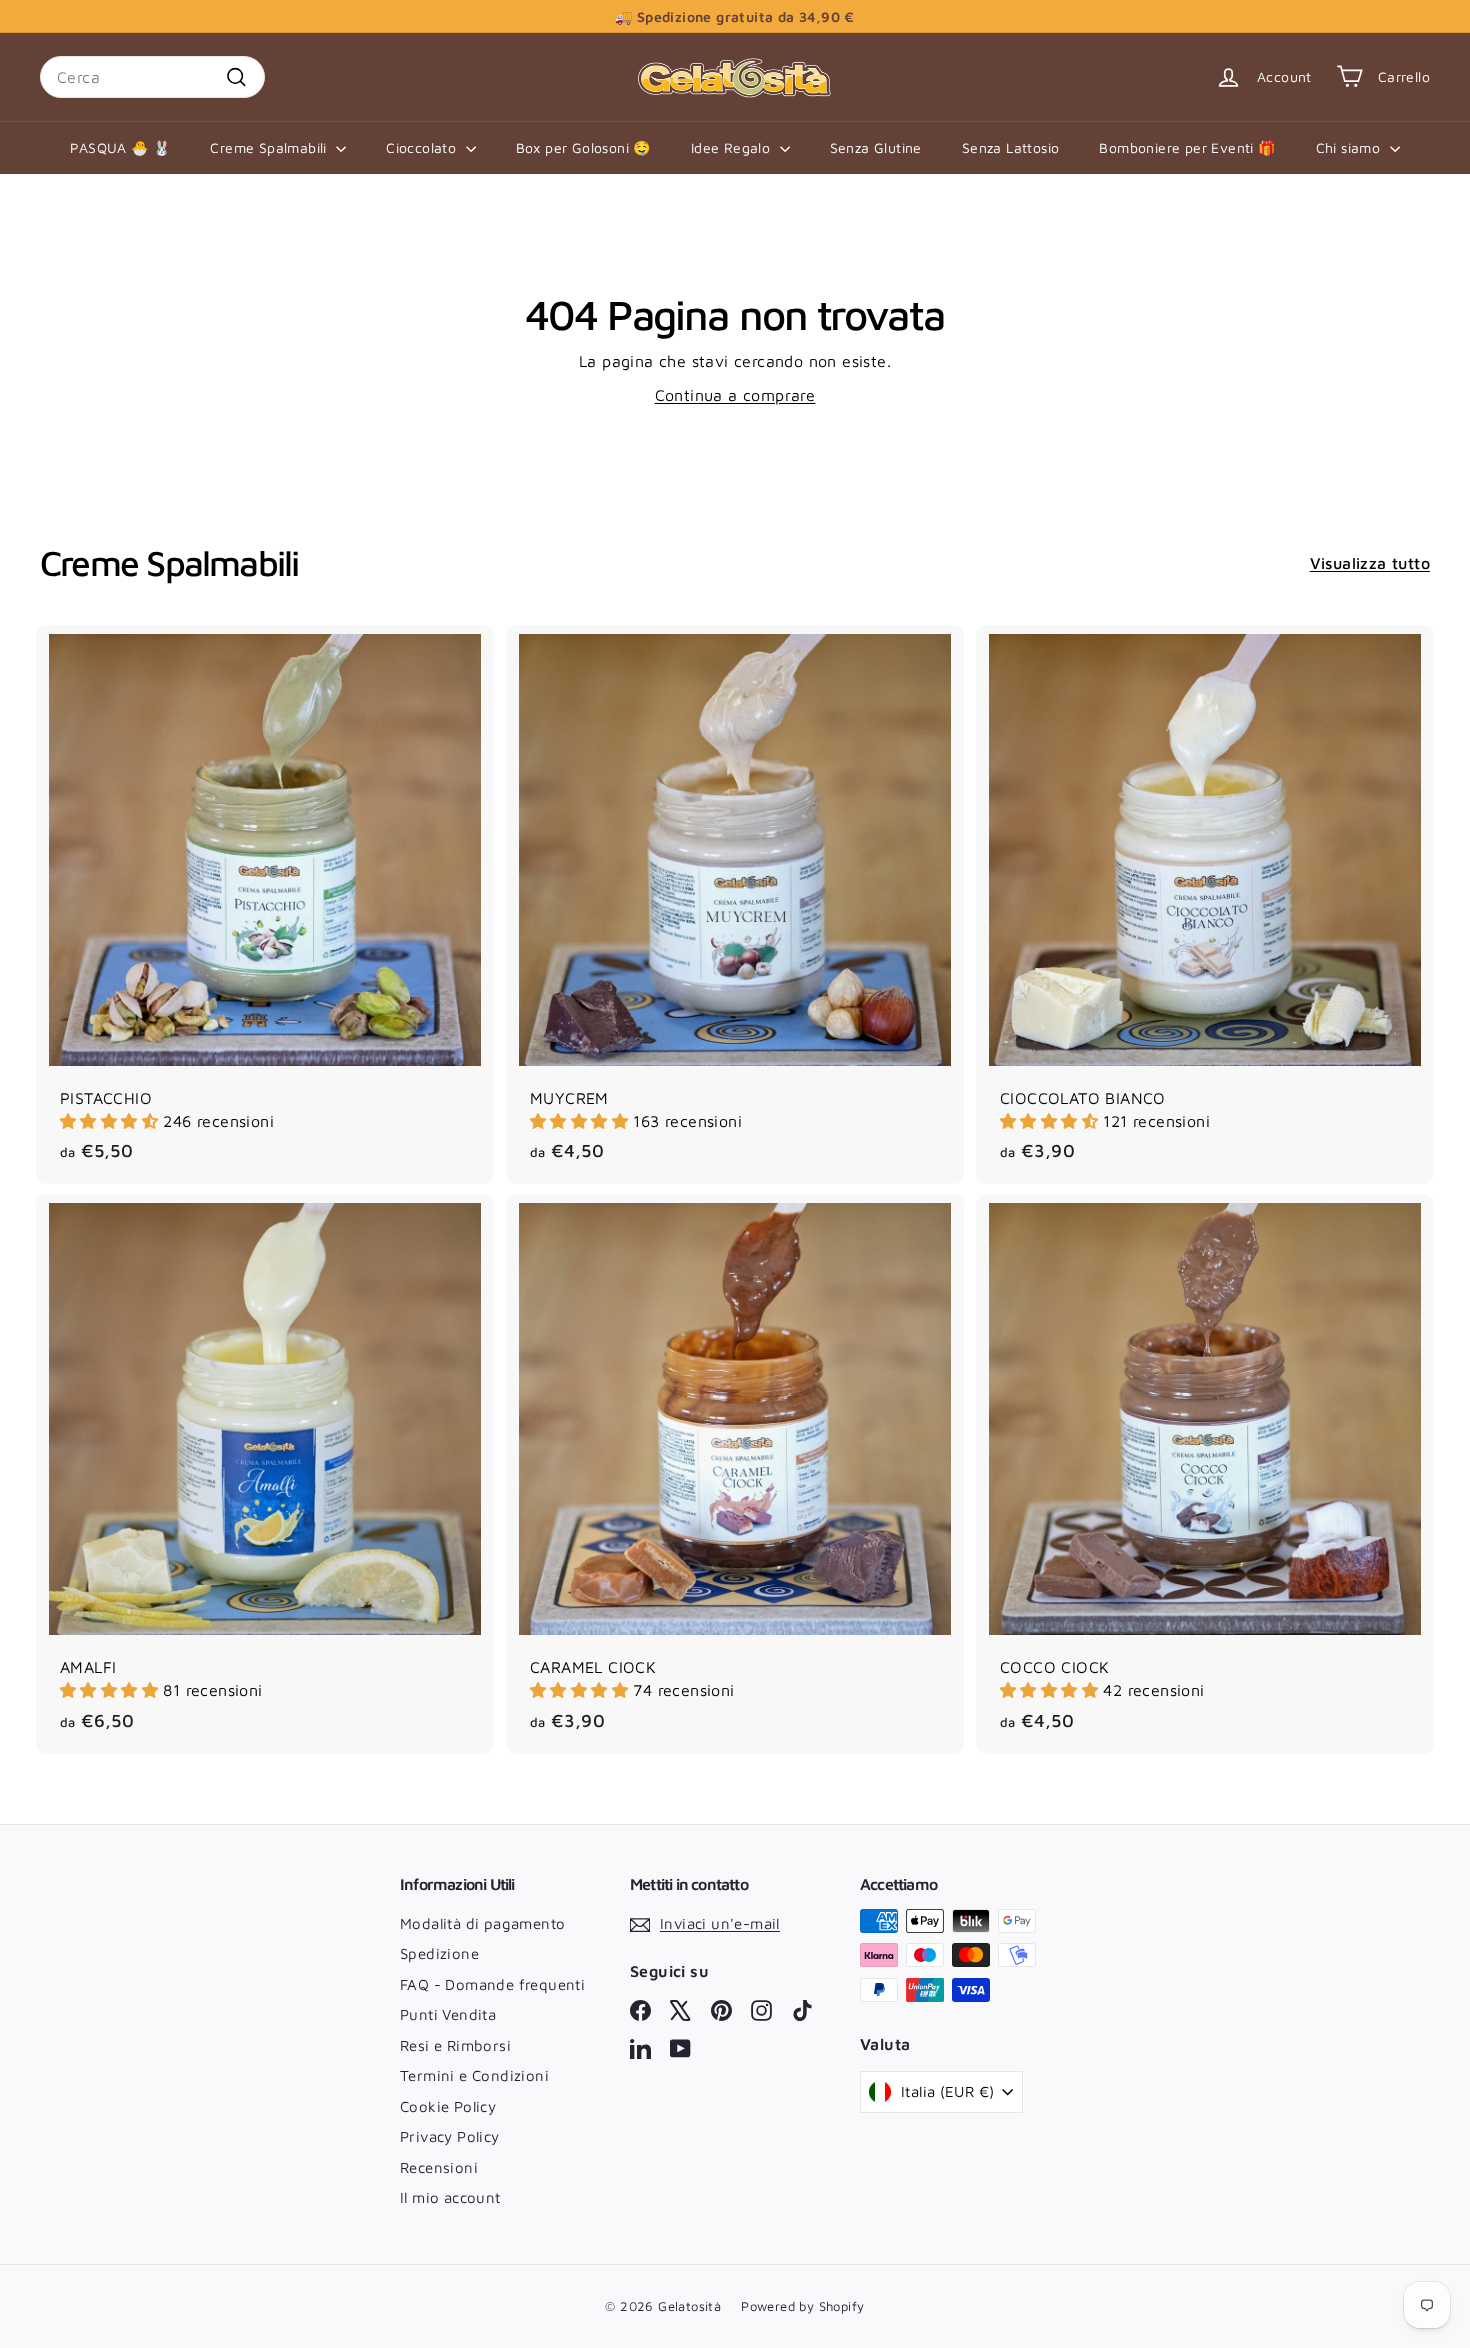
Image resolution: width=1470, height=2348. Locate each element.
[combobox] (152, 77)
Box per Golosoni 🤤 (583, 147)
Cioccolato (423, 147)
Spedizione (439, 1953)
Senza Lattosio (1011, 147)
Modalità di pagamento (482, 1923)
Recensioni (439, 2167)
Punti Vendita (448, 2014)
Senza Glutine (876, 147)
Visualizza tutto (1370, 563)
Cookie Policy (448, 2106)
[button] (111, 1121)
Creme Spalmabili (270, 147)
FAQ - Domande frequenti (492, 1984)
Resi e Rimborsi (455, 2045)
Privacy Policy (450, 2136)
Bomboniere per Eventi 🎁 (1187, 147)
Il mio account (450, 2197)
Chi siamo (1350, 147)
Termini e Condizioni (474, 2075)
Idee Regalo (733, 147)
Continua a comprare (735, 395)
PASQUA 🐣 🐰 (120, 147)
